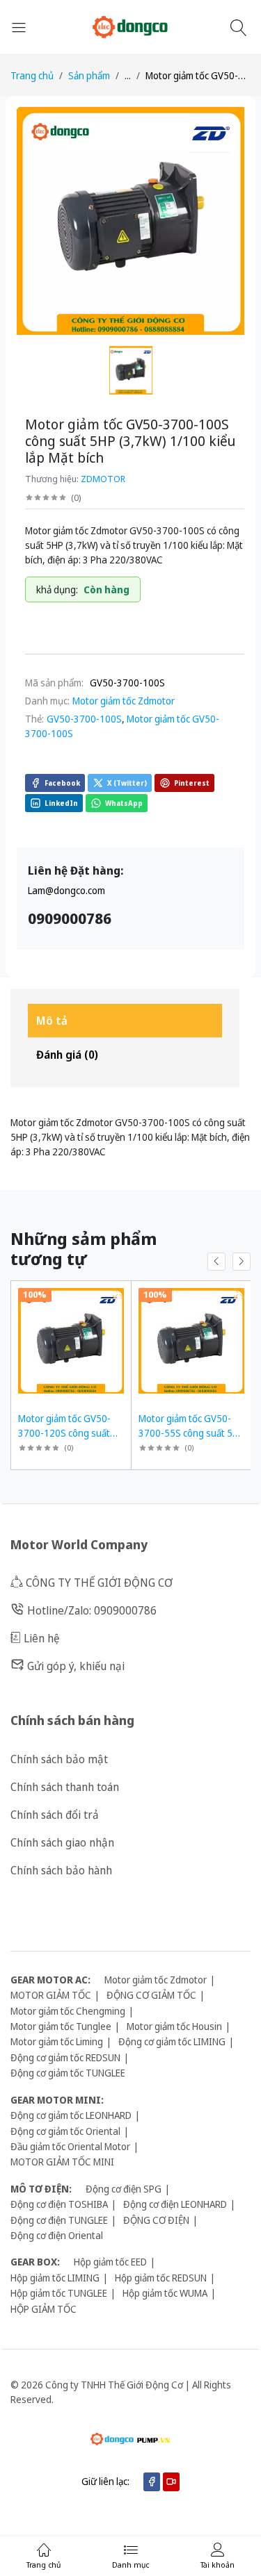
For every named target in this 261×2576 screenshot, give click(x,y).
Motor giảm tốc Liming (57, 2041)
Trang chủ (32, 75)
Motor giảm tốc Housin (174, 2026)
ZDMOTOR (103, 479)
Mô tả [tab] (52, 1021)
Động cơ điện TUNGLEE (59, 2220)
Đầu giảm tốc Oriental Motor (70, 2146)
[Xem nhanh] (119, 1293)
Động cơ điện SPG (124, 2189)
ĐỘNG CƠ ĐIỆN (156, 2220)
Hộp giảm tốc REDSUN (161, 2278)
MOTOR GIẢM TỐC (51, 1995)
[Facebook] (152, 2482)
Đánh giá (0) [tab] (67, 1055)
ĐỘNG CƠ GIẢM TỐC (151, 1995)
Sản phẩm (89, 75)
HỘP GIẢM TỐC (43, 2309)
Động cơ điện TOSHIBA (59, 2204)
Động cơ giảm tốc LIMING (172, 2041)
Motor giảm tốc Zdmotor (124, 701)
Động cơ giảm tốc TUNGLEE (68, 2073)
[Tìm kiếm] (240, 27)
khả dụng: (57, 589)
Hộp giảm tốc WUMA (165, 2293)
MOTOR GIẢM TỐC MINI (62, 2162)
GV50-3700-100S (84, 719)
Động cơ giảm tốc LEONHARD (71, 2115)
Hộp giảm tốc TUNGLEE (59, 2293)
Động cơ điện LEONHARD (175, 2204)
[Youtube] (171, 2482)
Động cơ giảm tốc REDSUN (65, 2057)
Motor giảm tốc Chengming (68, 2011)
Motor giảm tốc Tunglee (61, 2026)
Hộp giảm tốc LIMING (55, 2278)
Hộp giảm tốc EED (110, 2262)
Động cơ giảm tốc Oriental (65, 2131)
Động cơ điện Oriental (57, 2235)
